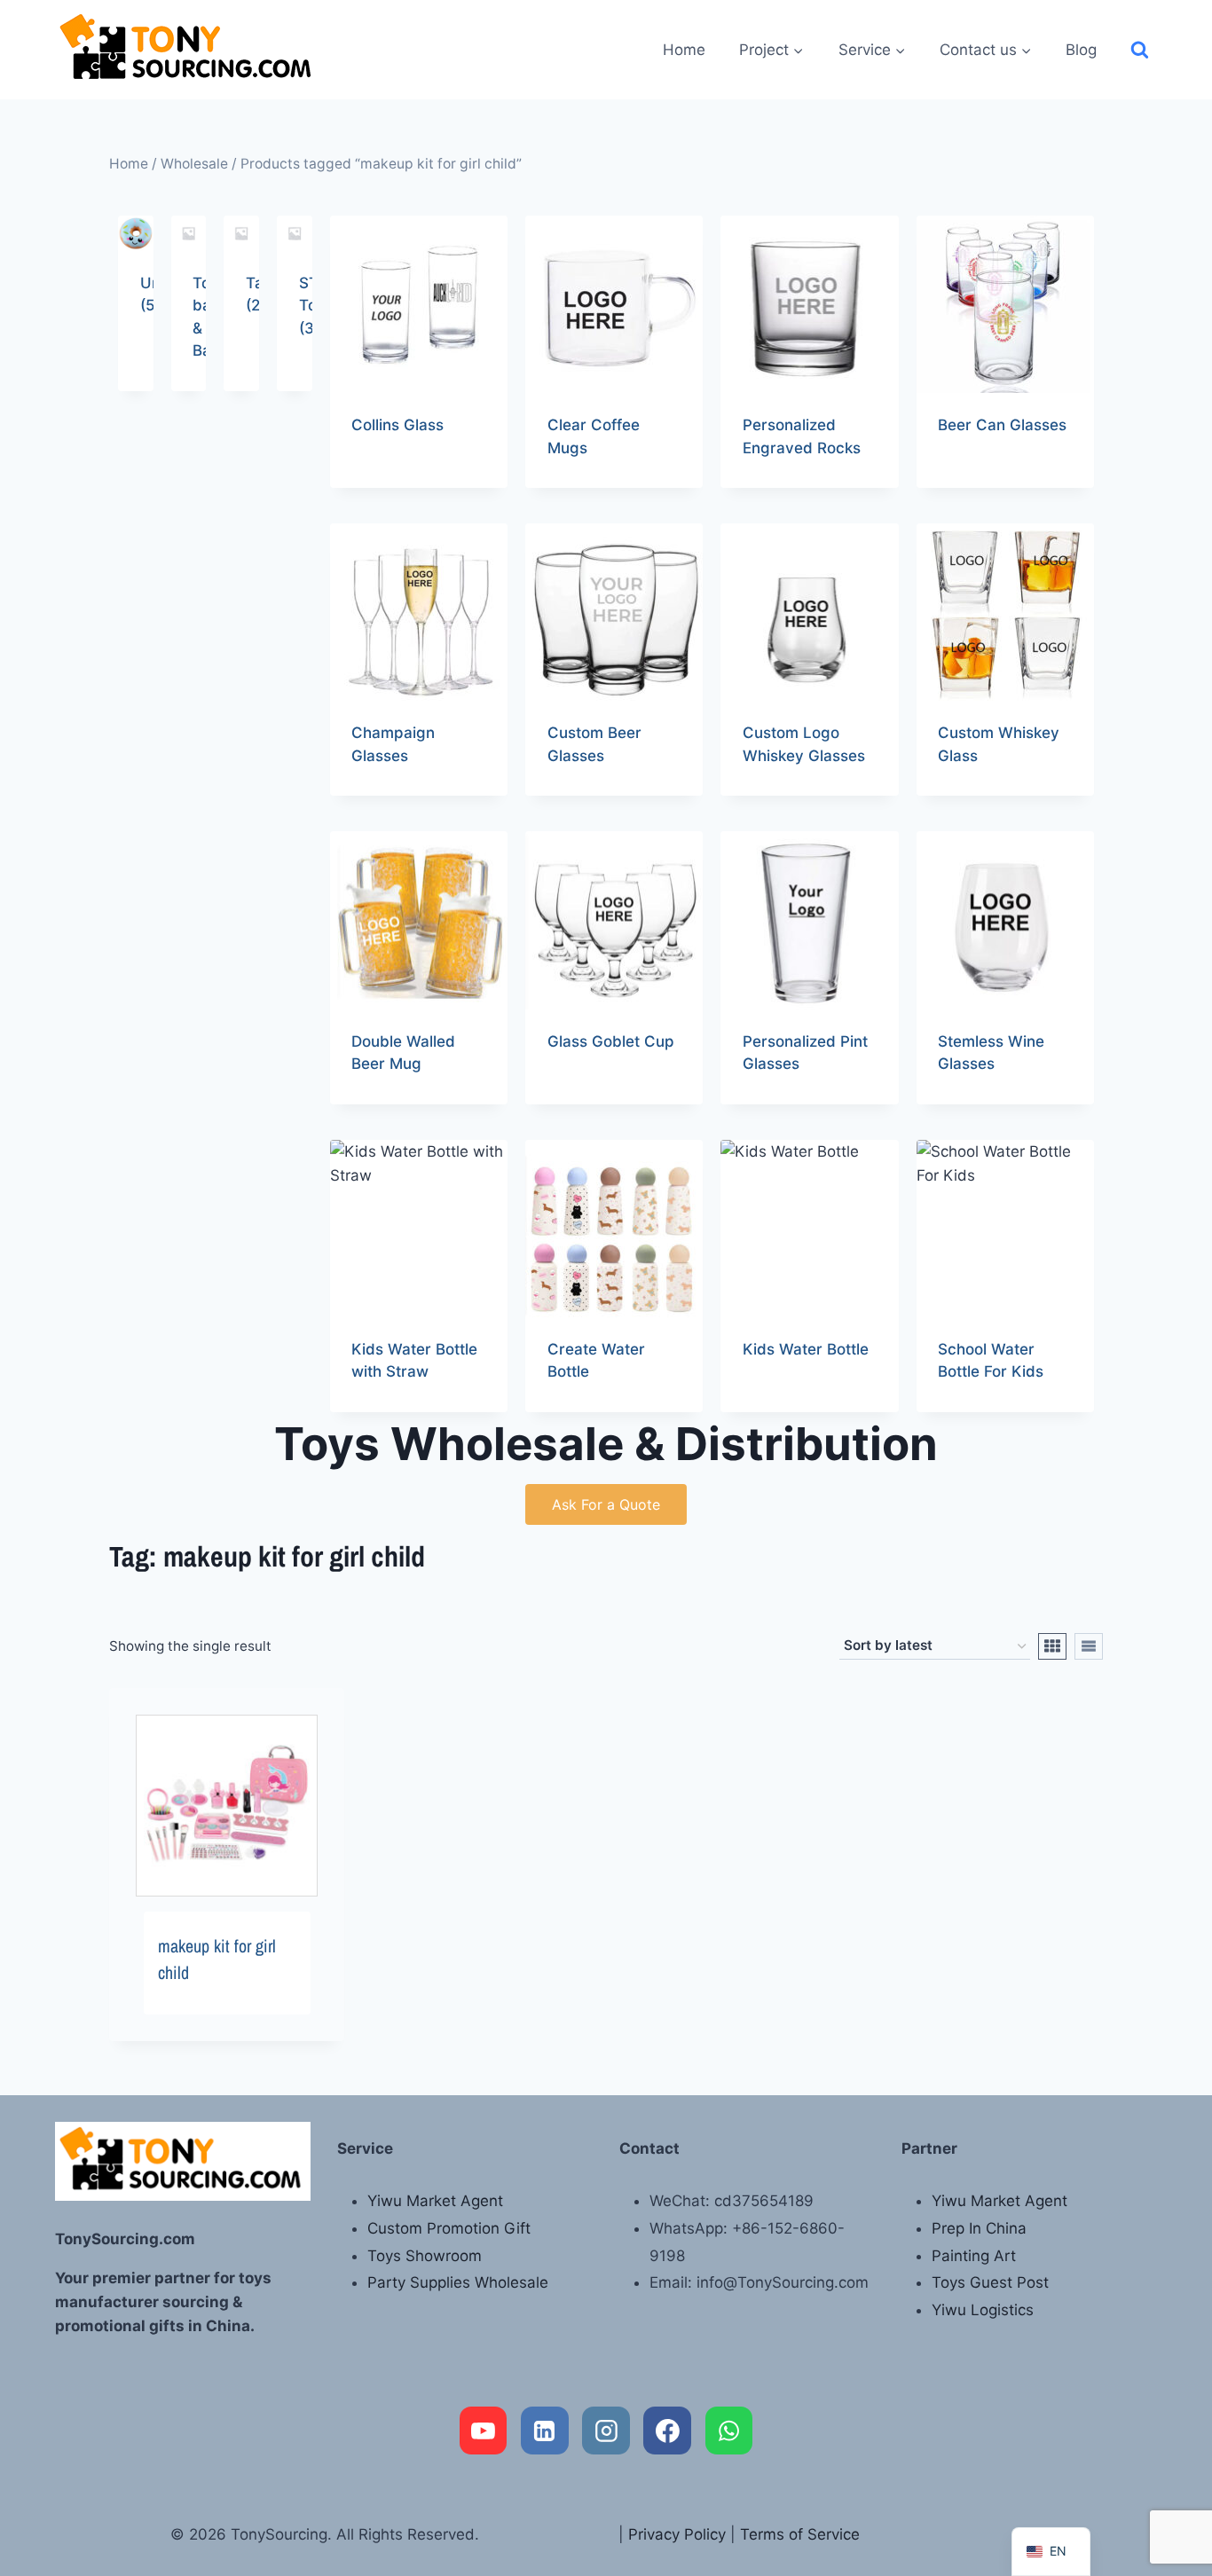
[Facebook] (667, 2431)
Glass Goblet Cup (611, 1041)
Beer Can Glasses (1002, 425)
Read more (390, 482)
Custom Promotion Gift (449, 2228)
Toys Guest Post (990, 2282)
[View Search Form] (1140, 50)
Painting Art (974, 2256)
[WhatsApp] (729, 2431)
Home (684, 50)
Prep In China (979, 2228)
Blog (1081, 50)
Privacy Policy (677, 2534)
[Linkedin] (545, 2431)
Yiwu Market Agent (435, 2201)
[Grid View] (1052, 1646)
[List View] (1089, 1646)
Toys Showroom (425, 2256)
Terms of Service (800, 2534)
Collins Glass (397, 425)
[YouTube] (484, 2431)
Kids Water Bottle (806, 1349)
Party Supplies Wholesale (458, 2282)
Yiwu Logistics (983, 2310)
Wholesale (194, 164)
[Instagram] (606, 2431)
